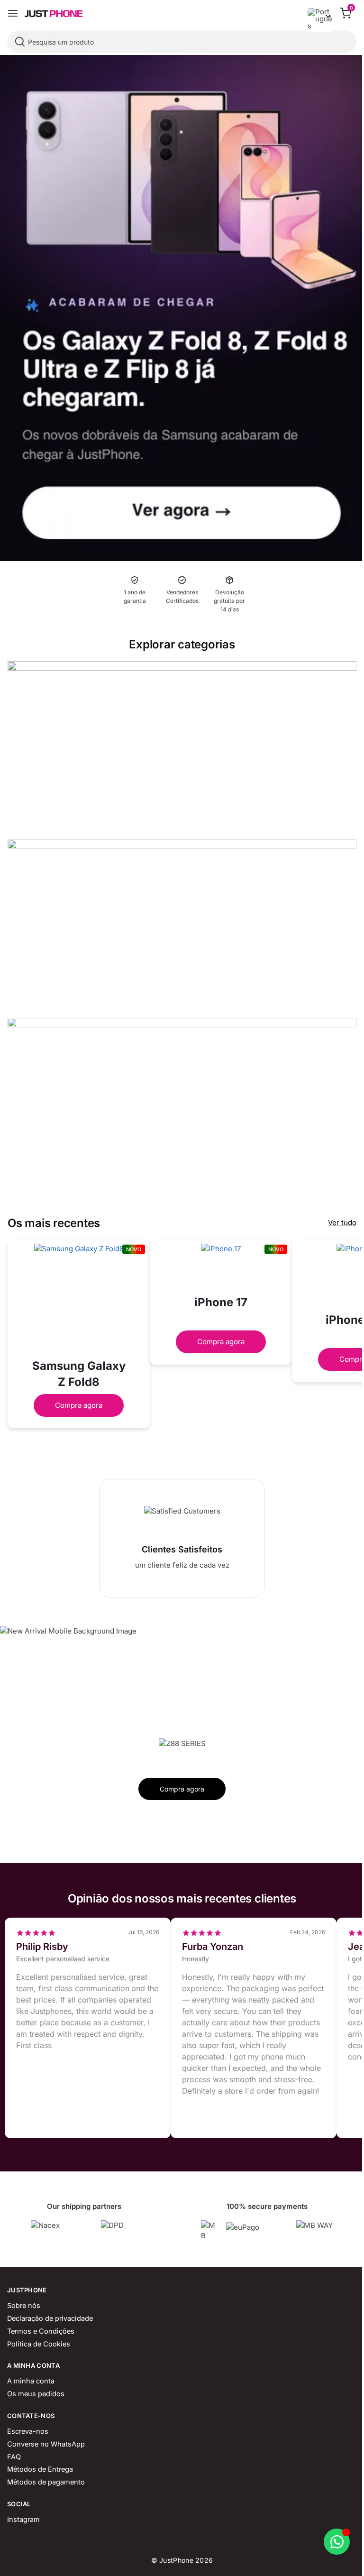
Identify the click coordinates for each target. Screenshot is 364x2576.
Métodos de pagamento (46, 2482)
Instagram (23, 2520)
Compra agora (79, 1405)
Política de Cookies (39, 2344)
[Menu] (13, 13)
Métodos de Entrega (40, 2469)
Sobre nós (24, 2306)
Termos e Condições (41, 2331)
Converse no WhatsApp (46, 2444)
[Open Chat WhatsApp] (337, 2542)
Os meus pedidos (36, 2394)
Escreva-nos (28, 2431)
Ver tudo (342, 1223)
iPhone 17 (221, 1302)
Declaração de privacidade (50, 2318)
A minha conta (31, 2381)
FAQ (14, 2457)
